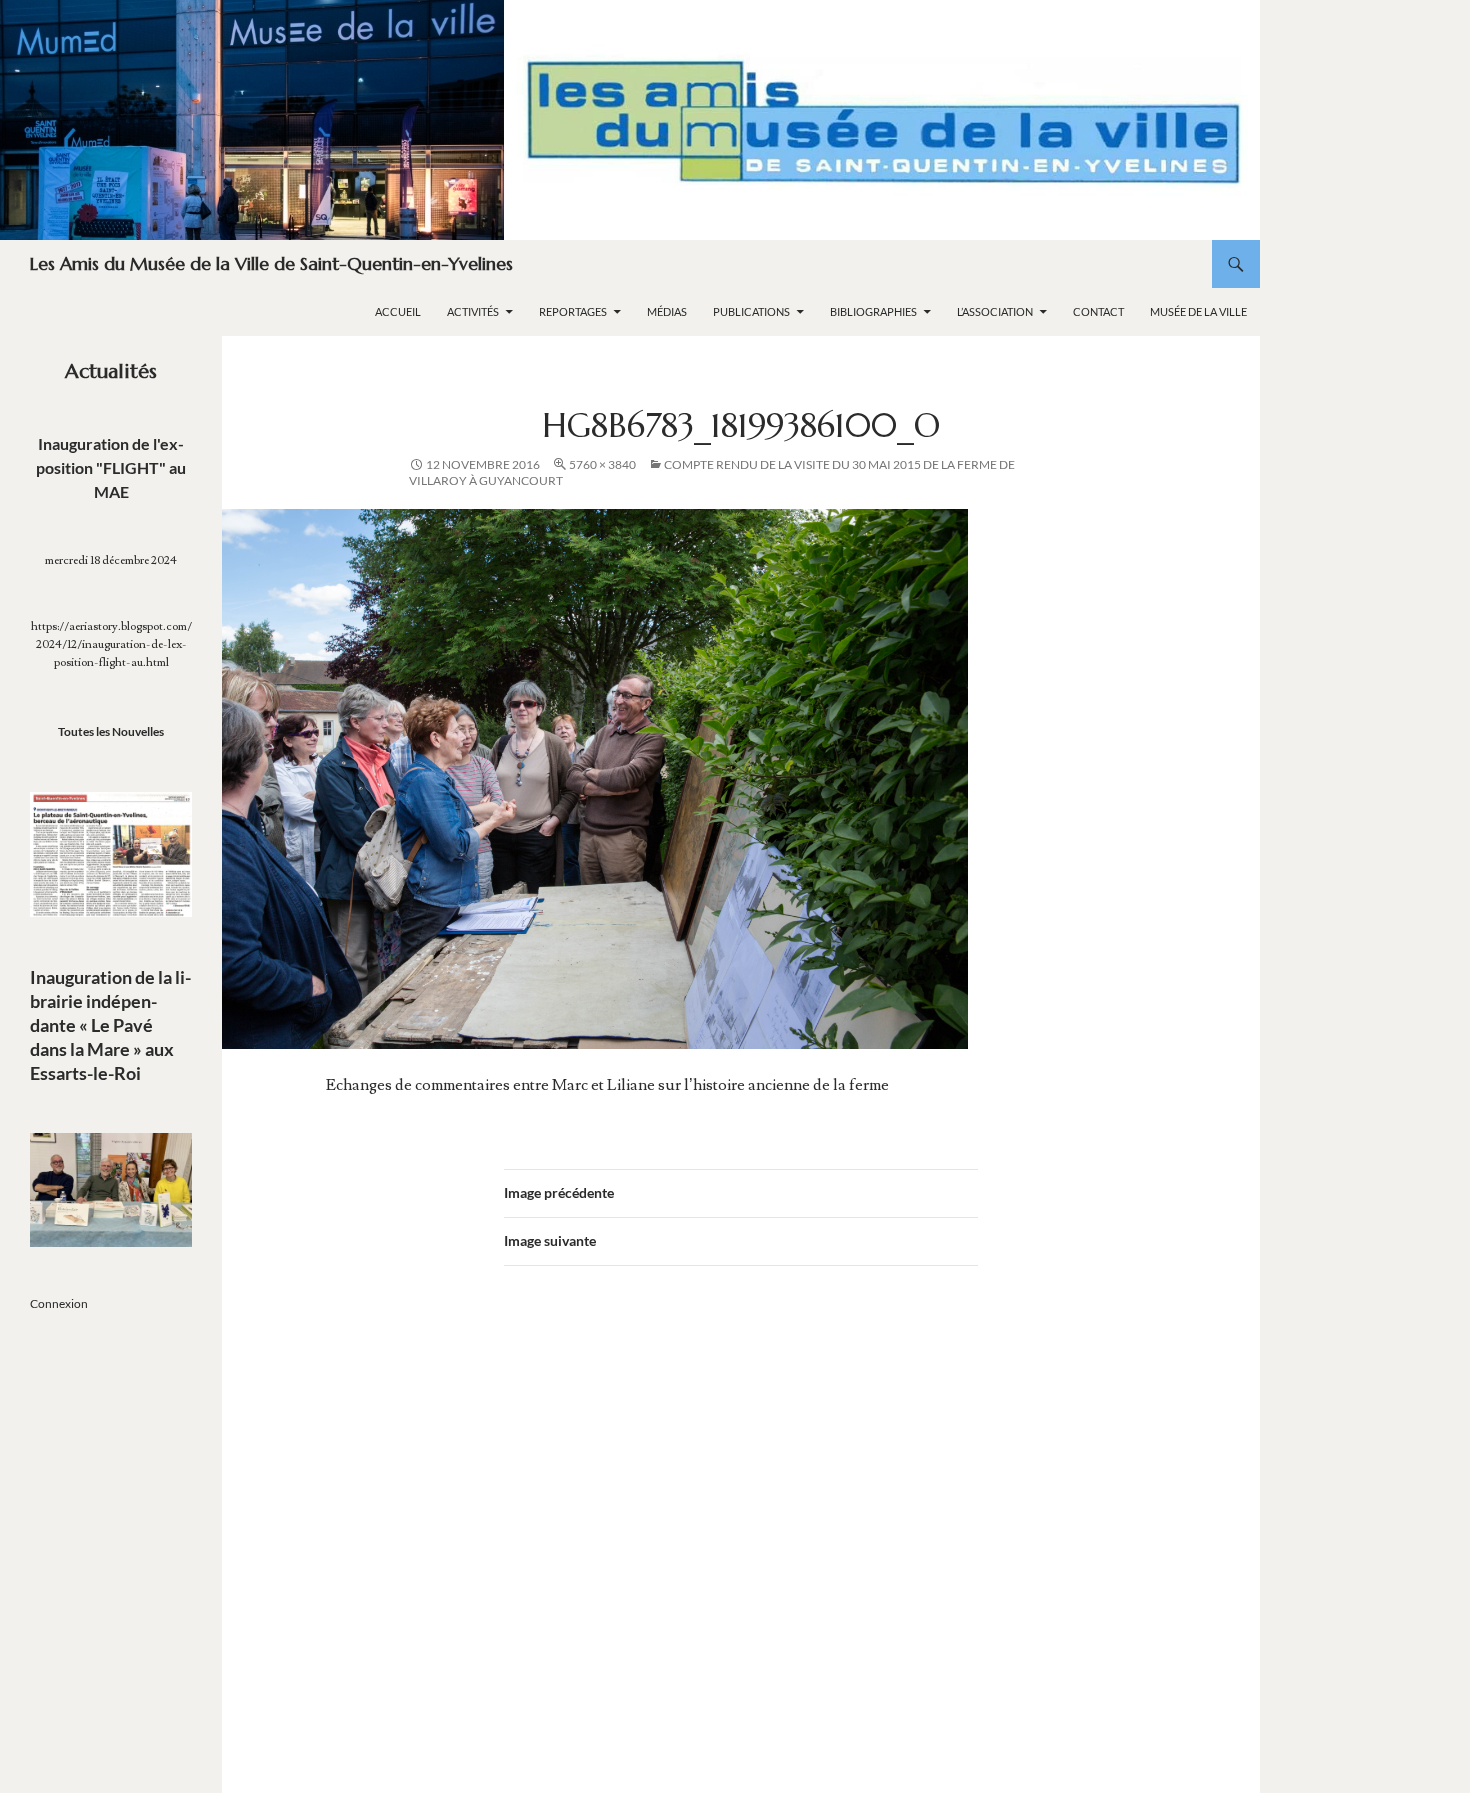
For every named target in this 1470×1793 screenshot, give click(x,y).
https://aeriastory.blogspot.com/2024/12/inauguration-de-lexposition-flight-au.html (111, 644)
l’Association (995, 311)
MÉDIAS (667, 311)
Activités (473, 311)
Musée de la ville (1198, 311)
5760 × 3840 (602, 464)
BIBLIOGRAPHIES (873, 311)
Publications (751, 311)
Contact (1098, 311)
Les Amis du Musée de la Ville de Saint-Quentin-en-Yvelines (271, 263)
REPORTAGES (573, 311)
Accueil (398, 311)
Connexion (59, 1303)
